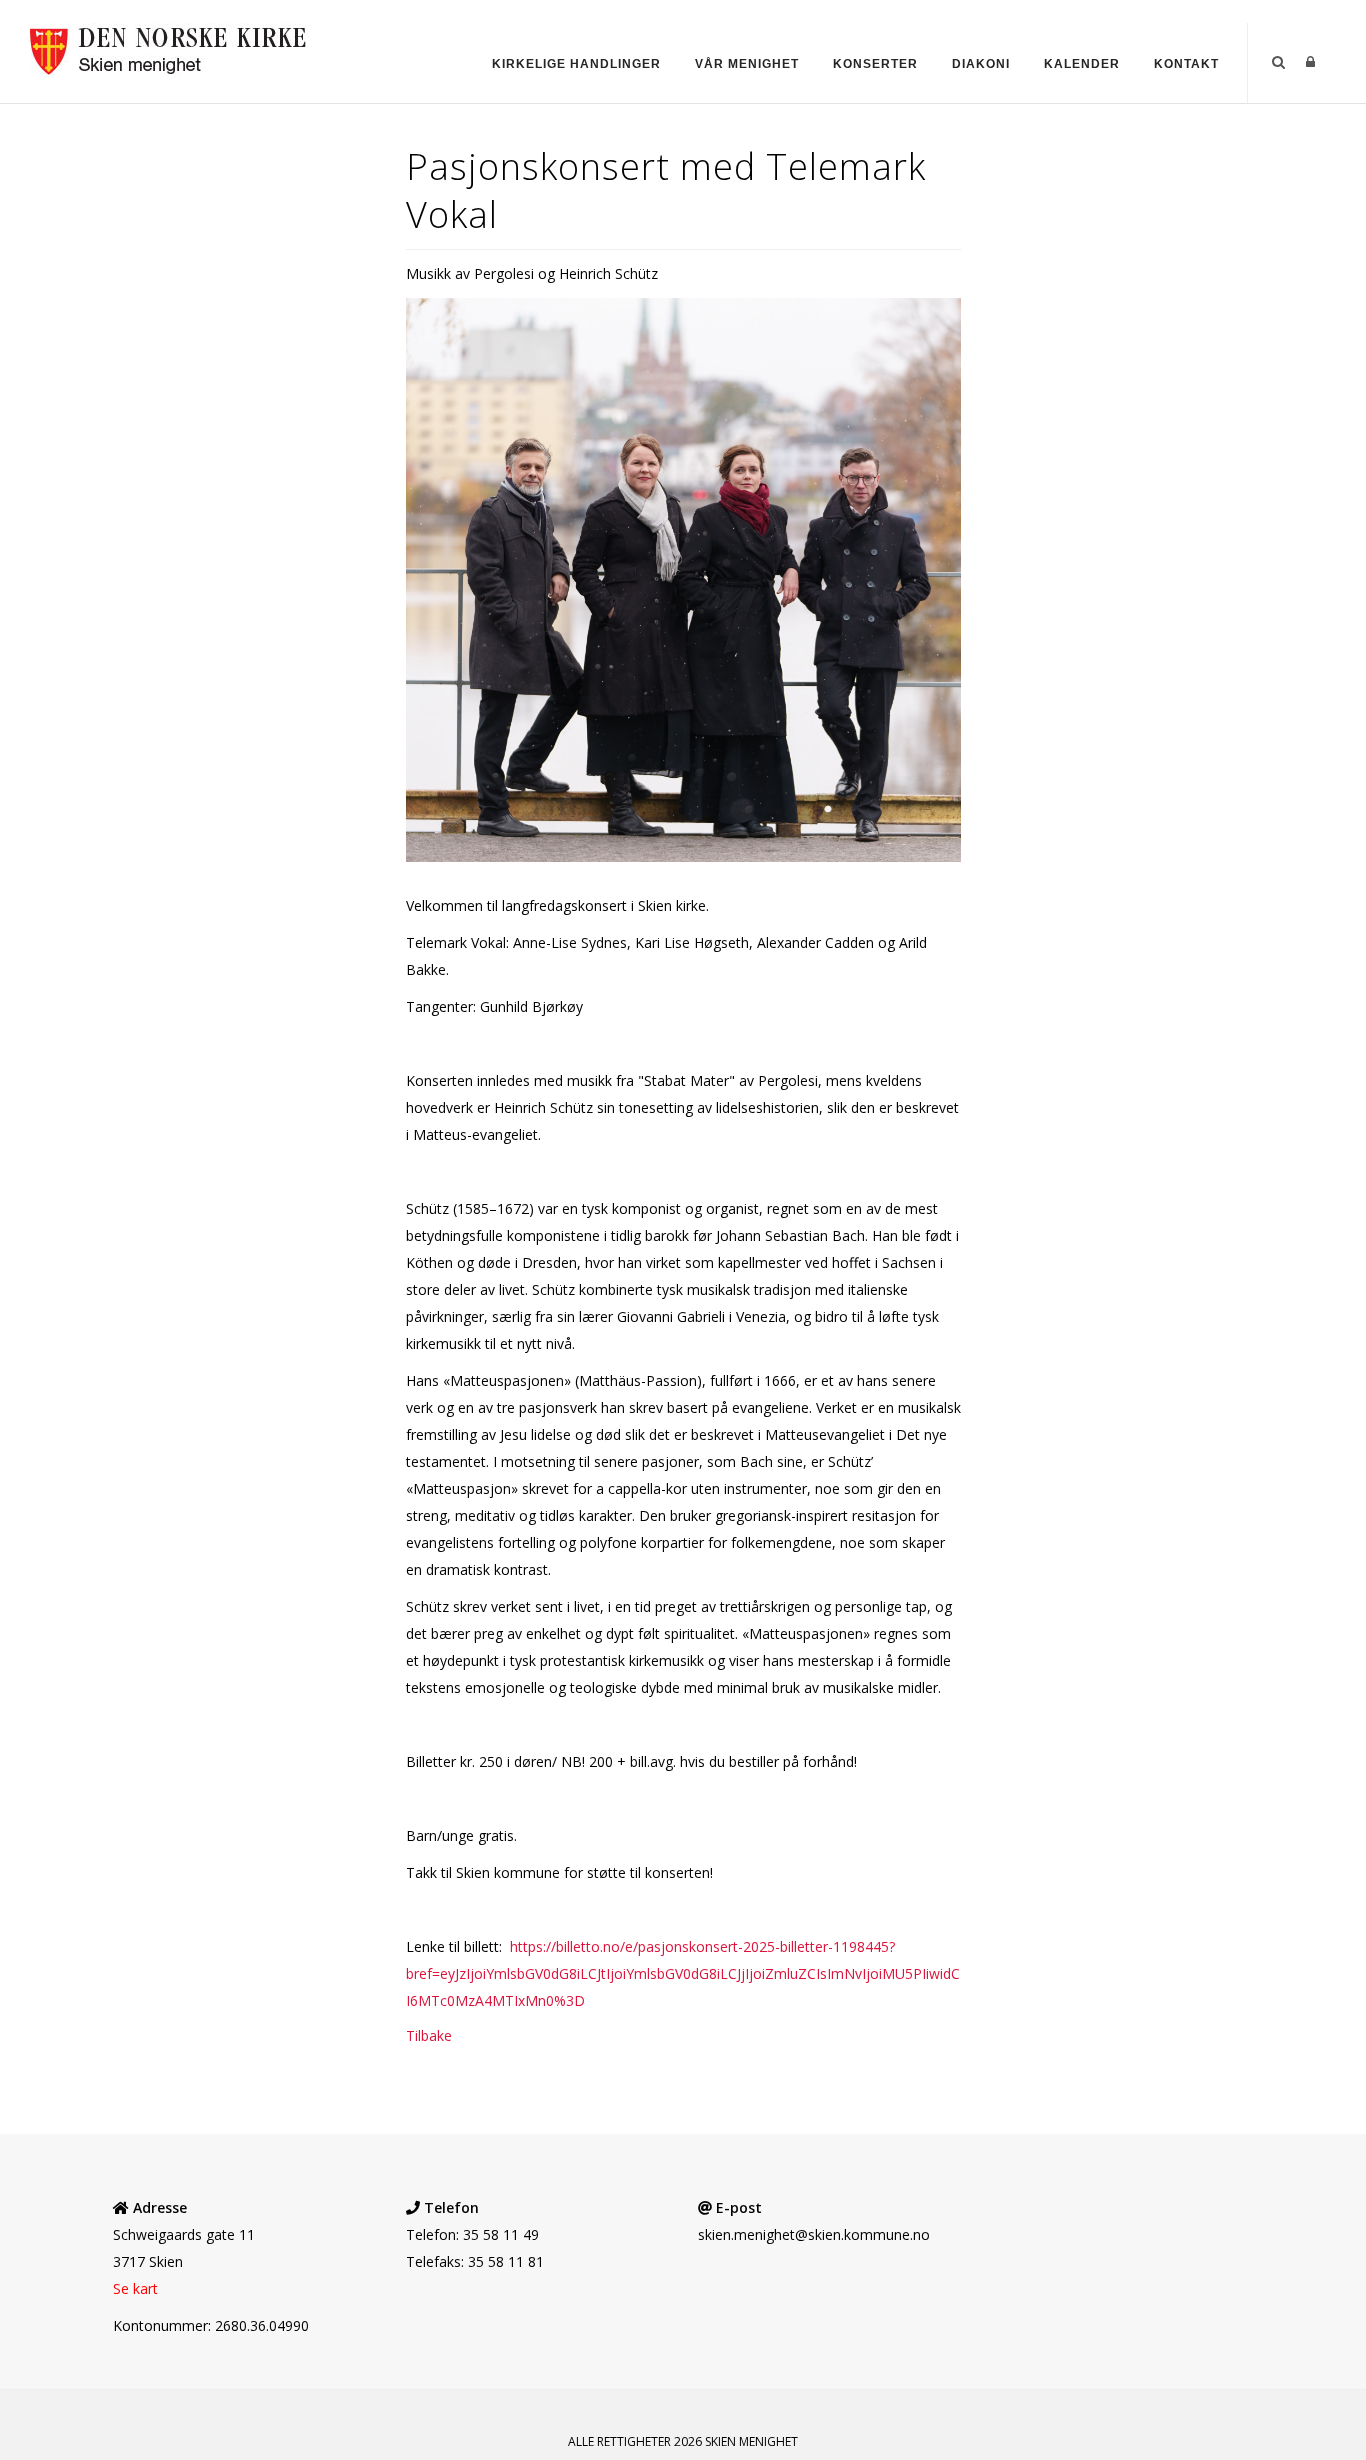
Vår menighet (747, 64)
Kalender (1082, 64)
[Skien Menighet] (178, 48)
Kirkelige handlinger (576, 64)
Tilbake (429, 2035)
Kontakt (1186, 64)
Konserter (875, 64)
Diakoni (981, 64)
